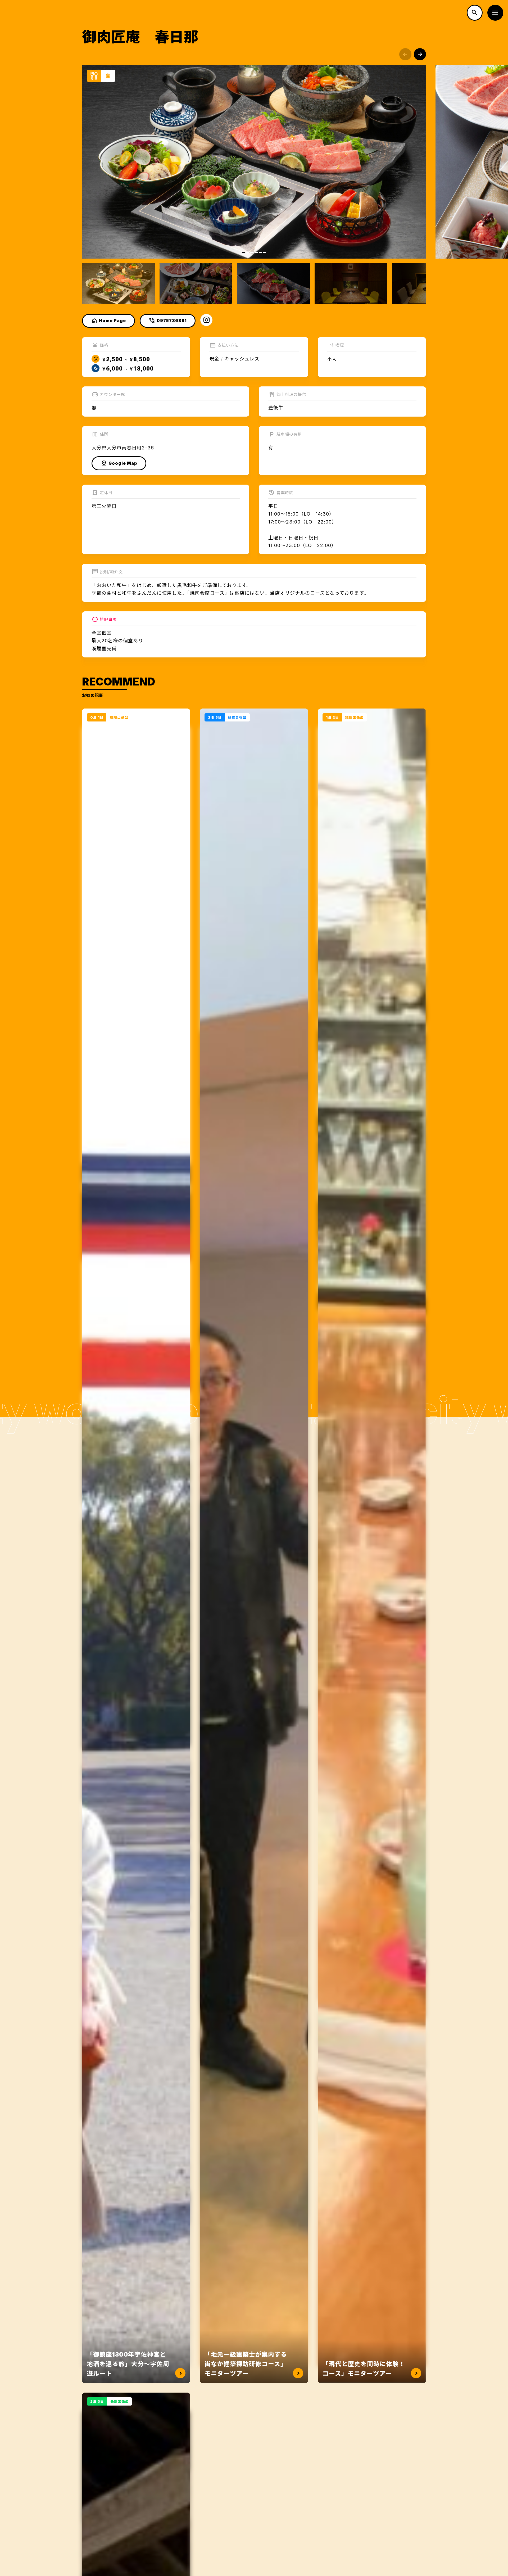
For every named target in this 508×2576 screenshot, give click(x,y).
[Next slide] (420, 54)
